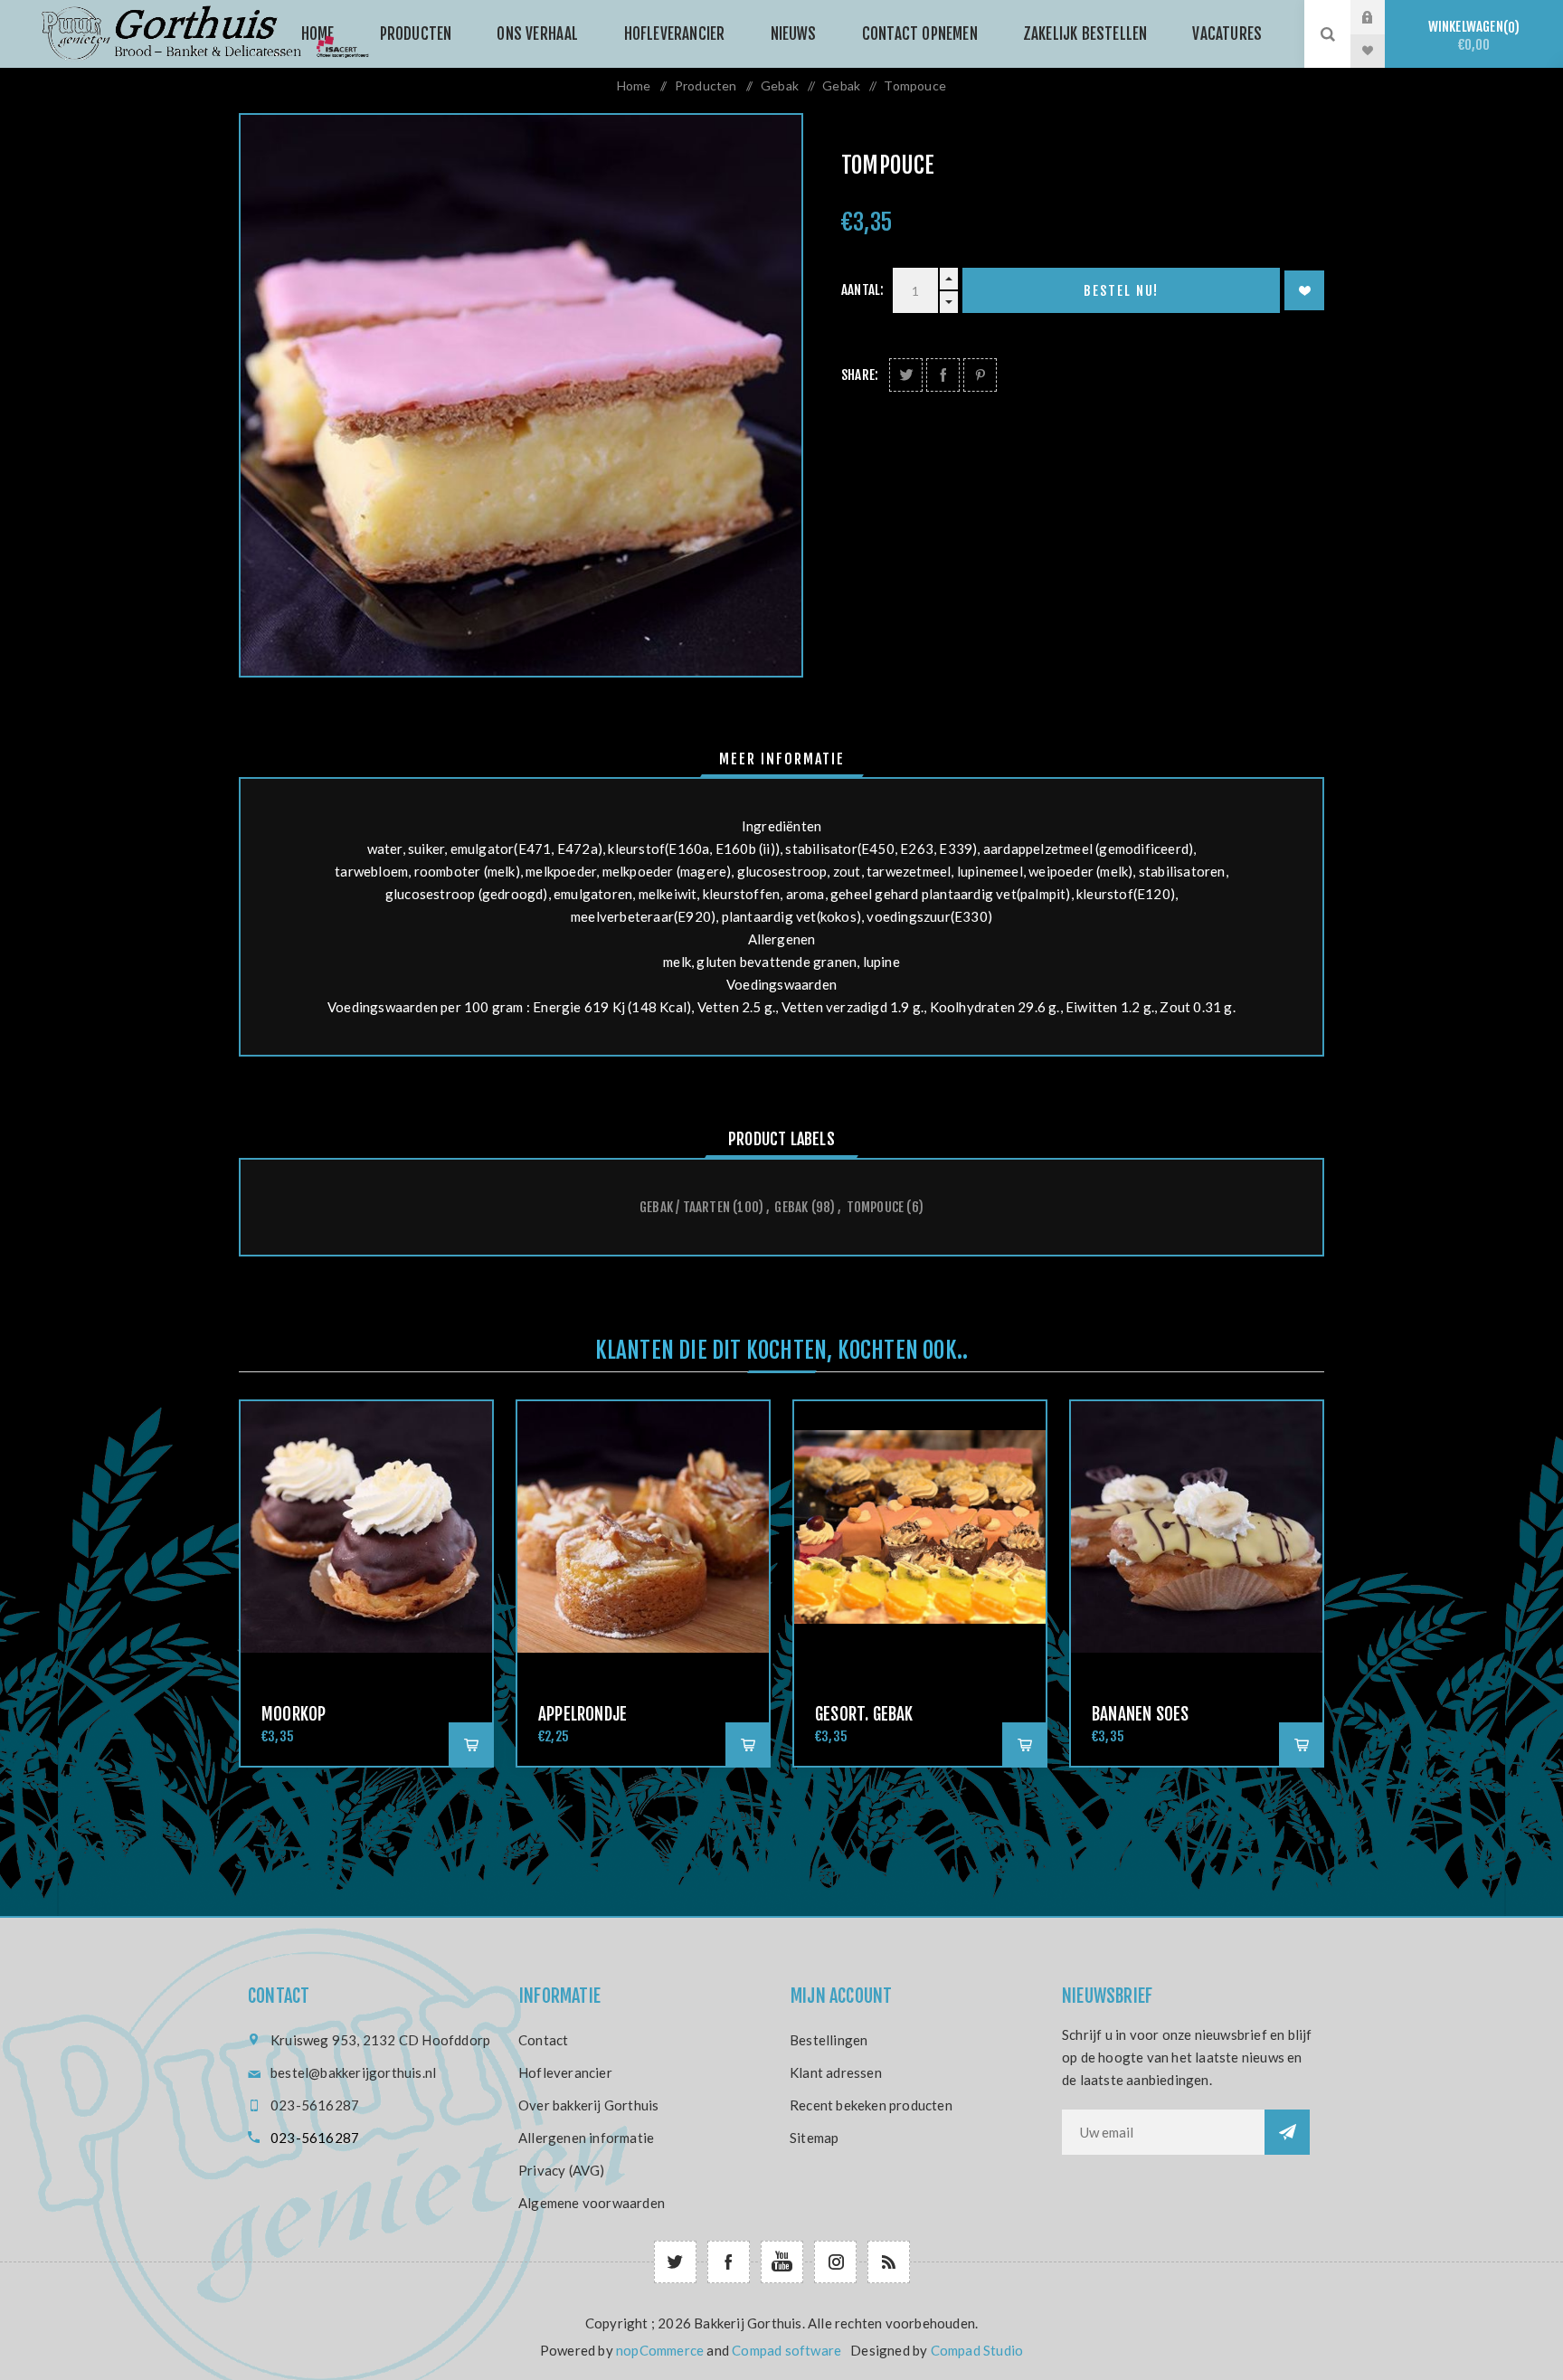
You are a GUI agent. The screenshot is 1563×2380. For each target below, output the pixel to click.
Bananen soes (1140, 1714)
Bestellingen (829, 2040)
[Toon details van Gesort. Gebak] (920, 1527)
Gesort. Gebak (864, 1714)
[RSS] (889, 2262)
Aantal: (862, 290)
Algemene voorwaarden (592, 2203)
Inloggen (1381, 17)
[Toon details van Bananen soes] (1197, 1527)
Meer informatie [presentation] (782, 759)
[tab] (782, 759)
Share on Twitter (906, 375)
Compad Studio (977, 2350)
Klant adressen (836, 2072)
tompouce (876, 1207)
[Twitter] (675, 2262)
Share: (860, 375)
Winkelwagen (1472, 36)
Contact (543, 2040)
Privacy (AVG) (562, 2170)
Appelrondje (583, 1714)
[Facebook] (729, 2262)
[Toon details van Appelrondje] (643, 1527)
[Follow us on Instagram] (835, 2262)
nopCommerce (660, 2350)
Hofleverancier (565, 2072)
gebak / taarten (685, 1207)
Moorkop (294, 1714)
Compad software (786, 2350)
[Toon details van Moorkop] (366, 1527)
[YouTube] (782, 2262)
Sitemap (814, 2138)
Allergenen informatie (586, 2138)
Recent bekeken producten (871, 2105)
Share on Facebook (943, 375)
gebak (791, 1207)
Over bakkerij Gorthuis (588, 2105)
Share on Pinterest (980, 375)
